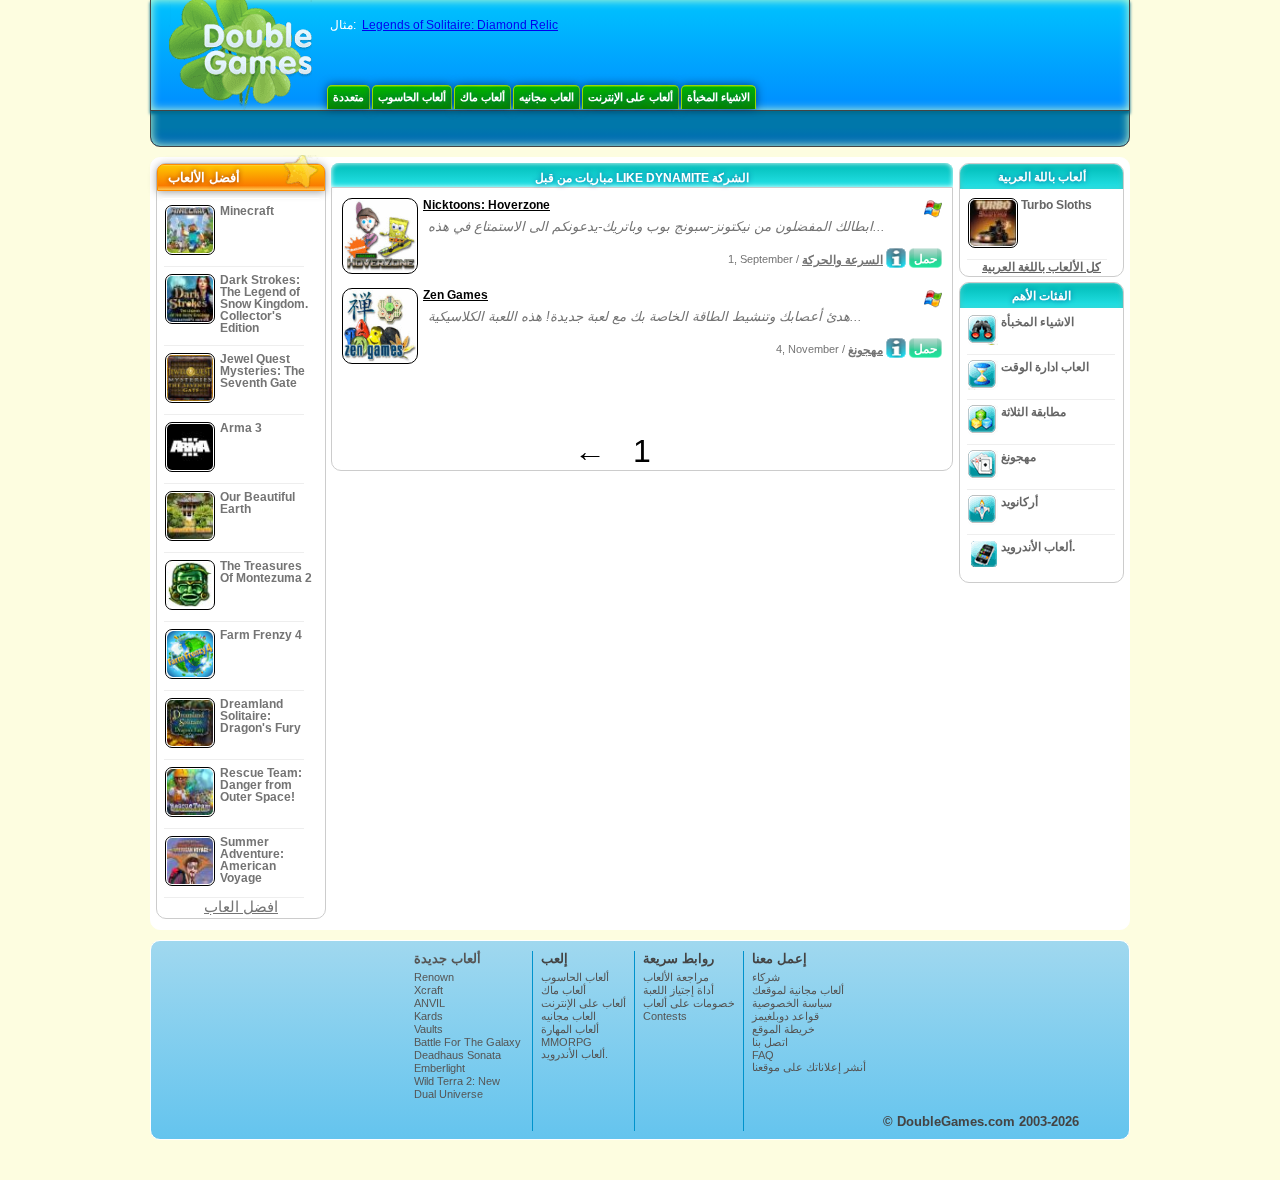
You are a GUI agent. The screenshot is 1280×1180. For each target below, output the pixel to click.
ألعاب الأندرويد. (1038, 547)
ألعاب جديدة (447, 958)
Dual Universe (448, 1094)
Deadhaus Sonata (457, 1055)
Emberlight (439, 1068)
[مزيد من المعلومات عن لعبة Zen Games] (896, 348)
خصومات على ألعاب (689, 1003)
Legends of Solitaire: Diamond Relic (460, 25)
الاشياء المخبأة (718, 97)
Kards (428, 1016)
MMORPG (566, 1042)
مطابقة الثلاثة (1033, 412)
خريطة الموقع (783, 1029)
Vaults (428, 1029)
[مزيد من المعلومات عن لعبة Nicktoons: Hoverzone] (896, 258)
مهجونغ (865, 350)
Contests (665, 1016)
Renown (434, 977)
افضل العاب (241, 906)
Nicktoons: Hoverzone (486, 205)
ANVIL (429, 1003)
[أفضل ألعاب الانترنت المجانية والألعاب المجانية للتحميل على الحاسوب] (240, 55)
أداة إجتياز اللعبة (678, 990)
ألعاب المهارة (570, 1029)
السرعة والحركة (842, 260)
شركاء (766, 977)
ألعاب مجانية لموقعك (798, 990)
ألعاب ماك (482, 97)
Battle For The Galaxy (467, 1042)
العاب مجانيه (546, 97)
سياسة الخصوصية (792, 1003)
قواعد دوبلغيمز (785, 1016)
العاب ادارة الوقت (1045, 367)
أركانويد (1019, 502)
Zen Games (455, 295)
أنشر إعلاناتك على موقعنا (809, 1067)
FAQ (763, 1055)
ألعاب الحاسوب (412, 97)
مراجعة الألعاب (676, 977)
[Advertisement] (571, 403)
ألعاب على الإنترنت (630, 97)
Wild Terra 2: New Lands (457, 1087)
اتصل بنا (770, 1042)
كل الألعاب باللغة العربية (1041, 267)
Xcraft (428, 990)
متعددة (348, 97)
